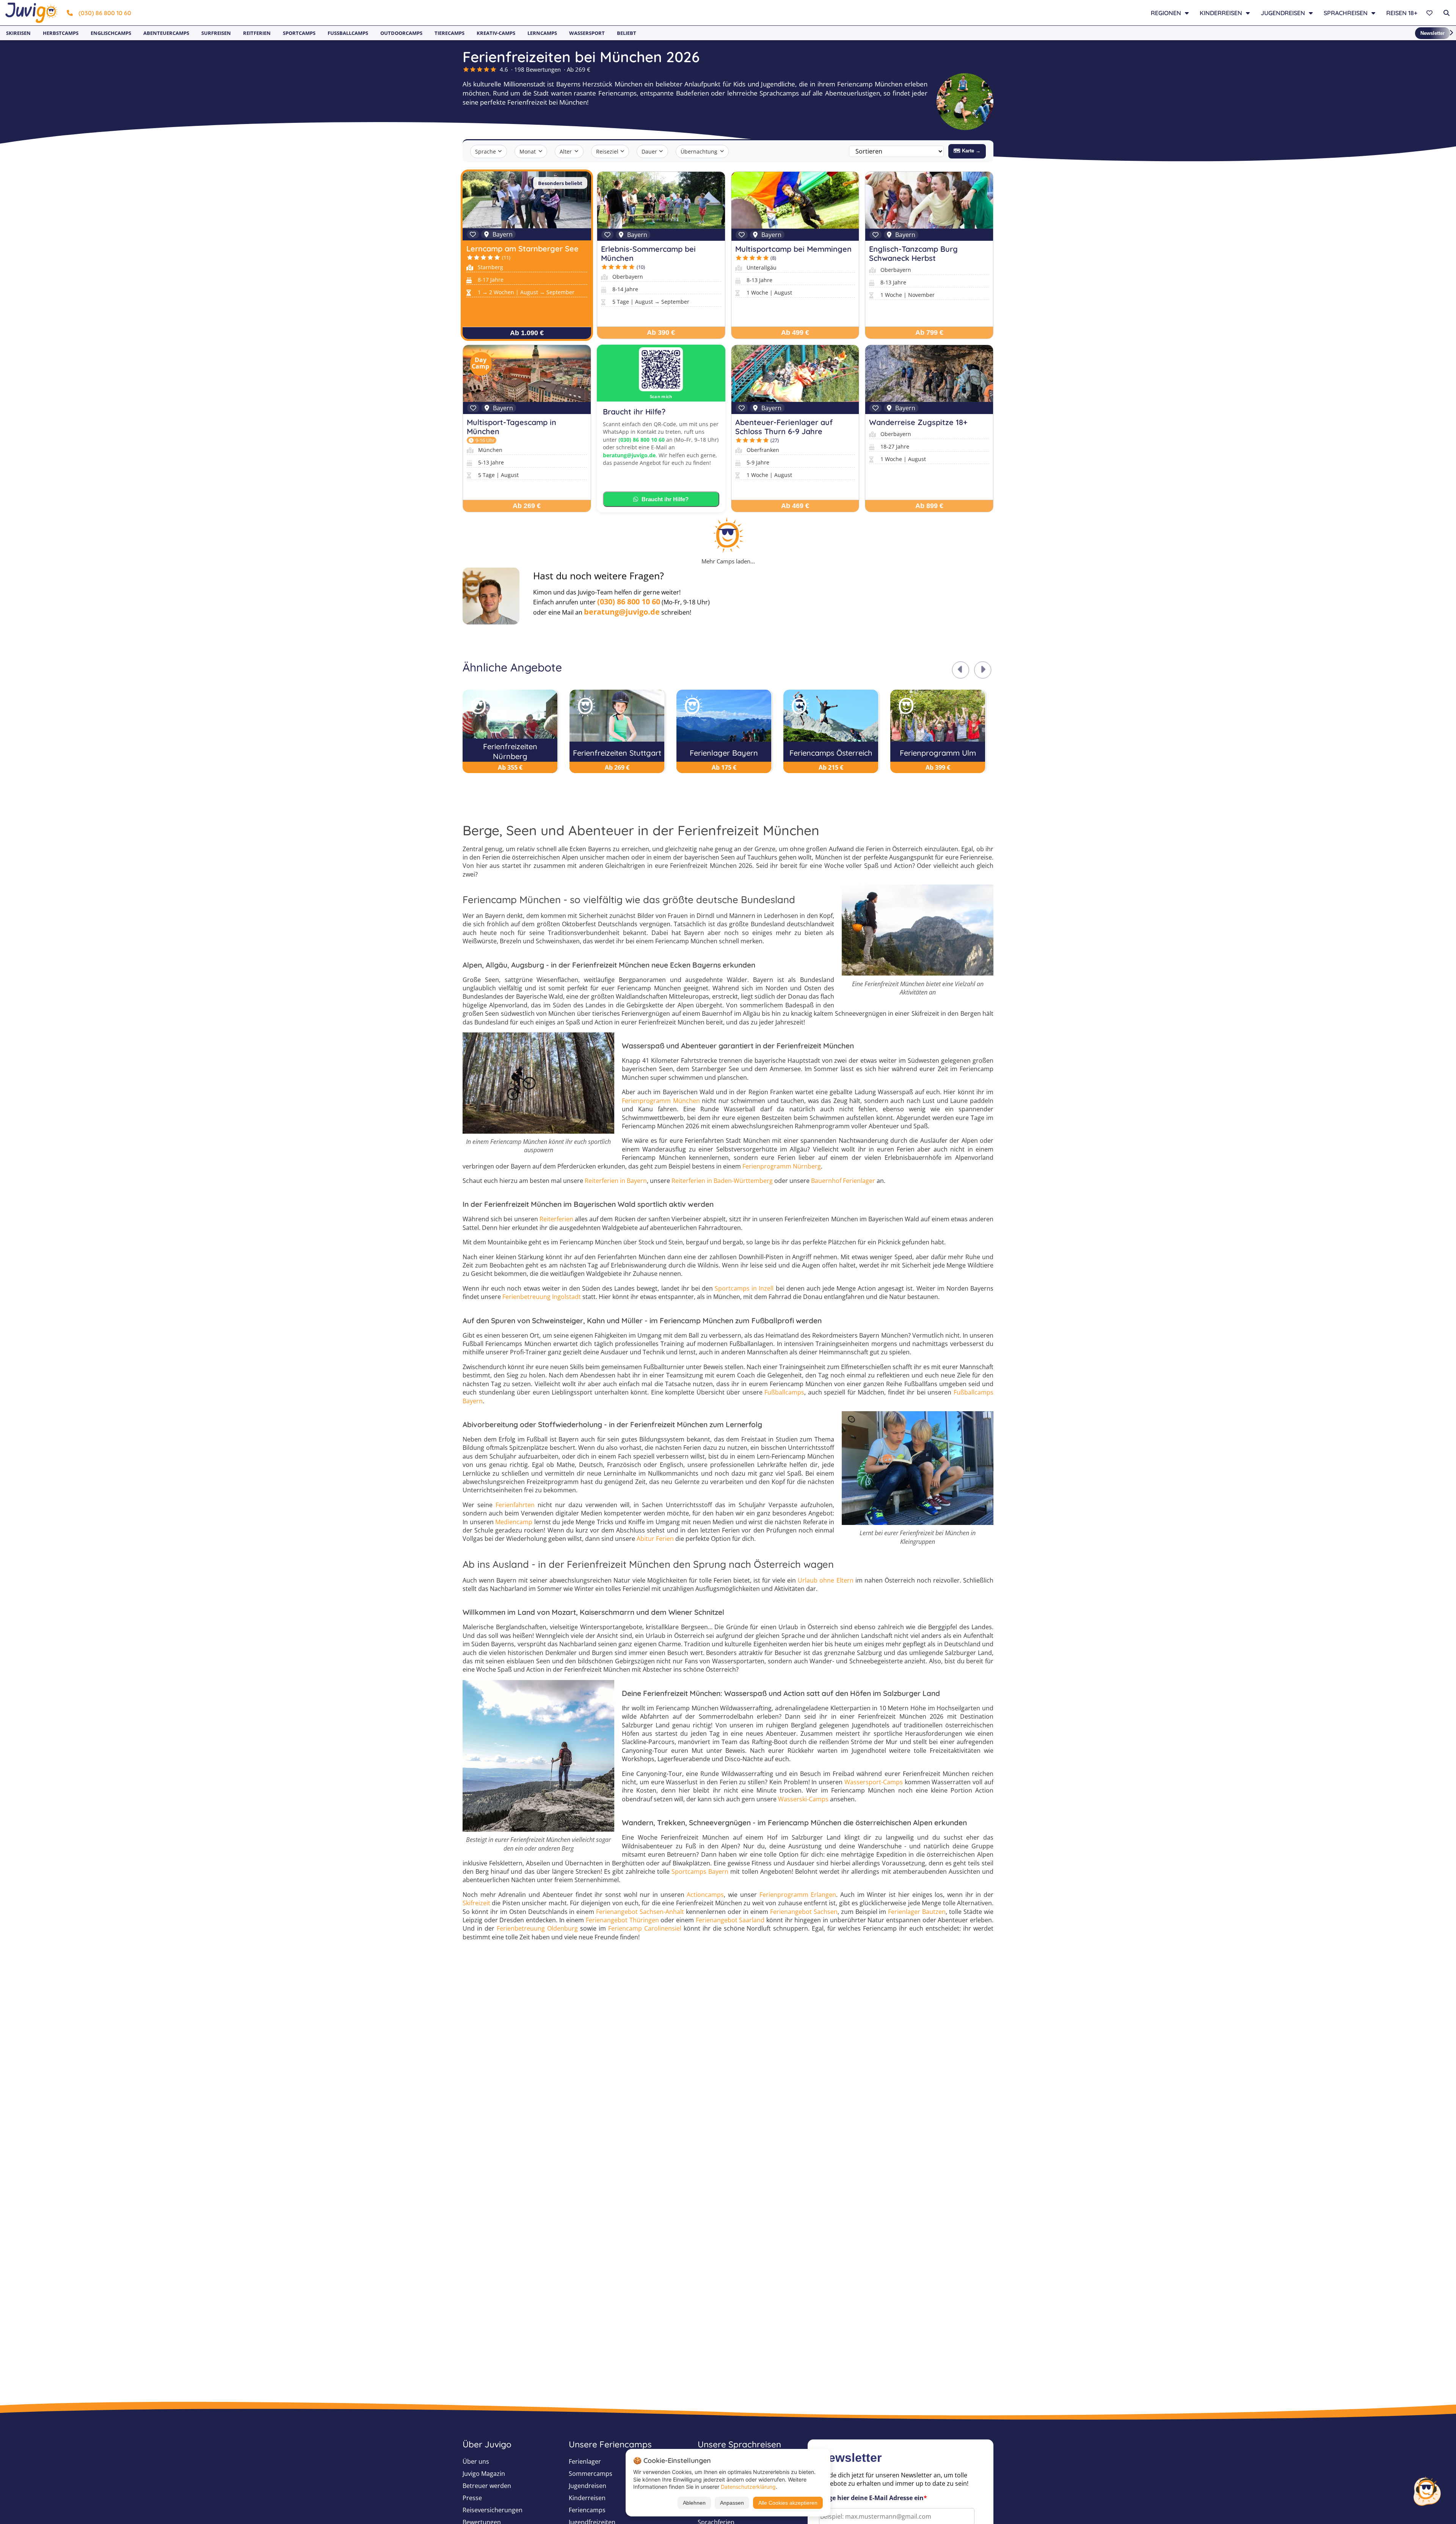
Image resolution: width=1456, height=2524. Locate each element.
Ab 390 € (661, 333)
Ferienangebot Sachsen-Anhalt (640, 1912)
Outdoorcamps (401, 33)
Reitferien (257, 33)
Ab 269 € (527, 506)
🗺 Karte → (967, 151)
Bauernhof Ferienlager (843, 1181)
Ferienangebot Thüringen (622, 1920)
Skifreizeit (476, 1903)
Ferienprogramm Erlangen (798, 1895)
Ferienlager (585, 2461)
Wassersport (587, 33)
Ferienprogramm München (661, 1101)
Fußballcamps (348, 33)
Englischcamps (111, 33)
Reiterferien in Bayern (616, 1181)
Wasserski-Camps (803, 1799)
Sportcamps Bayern (700, 1871)
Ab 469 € (795, 506)
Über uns (476, 2461)
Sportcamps (299, 33)
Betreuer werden (487, 2486)
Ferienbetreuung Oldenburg (537, 1928)
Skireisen (18, 33)
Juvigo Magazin (484, 2474)
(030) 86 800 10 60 (105, 13)
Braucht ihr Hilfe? (665, 499)
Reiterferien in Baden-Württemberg (722, 1181)
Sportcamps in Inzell (744, 1288)
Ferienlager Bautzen (917, 1912)
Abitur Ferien (655, 1539)
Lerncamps (542, 33)
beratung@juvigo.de (629, 455)
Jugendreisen (588, 2486)
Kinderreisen (587, 2498)
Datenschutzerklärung (748, 2487)
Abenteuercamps (166, 33)
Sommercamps (591, 2474)
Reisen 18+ (1402, 13)
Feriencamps (587, 2510)
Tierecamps (450, 33)
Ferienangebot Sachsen (804, 1912)
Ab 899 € (929, 506)
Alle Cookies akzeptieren (788, 2503)
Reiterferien (556, 1219)
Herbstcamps (61, 33)
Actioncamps (705, 1895)
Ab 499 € (795, 333)
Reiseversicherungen (493, 2510)
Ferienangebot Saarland (730, 1920)
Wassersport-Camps (874, 1782)
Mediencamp (514, 1522)
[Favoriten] (1430, 13)
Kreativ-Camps (496, 33)
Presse (472, 2498)
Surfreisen (216, 33)
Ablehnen (694, 2503)
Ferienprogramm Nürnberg (782, 1166)
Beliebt (627, 33)
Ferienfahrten (515, 1505)
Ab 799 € (929, 333)
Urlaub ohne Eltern (825, 1580)
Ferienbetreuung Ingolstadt (542, 1297)
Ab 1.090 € (527, 333)
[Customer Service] (1427, 2490)
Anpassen (732, 2503)
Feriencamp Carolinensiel (645, 1928)
